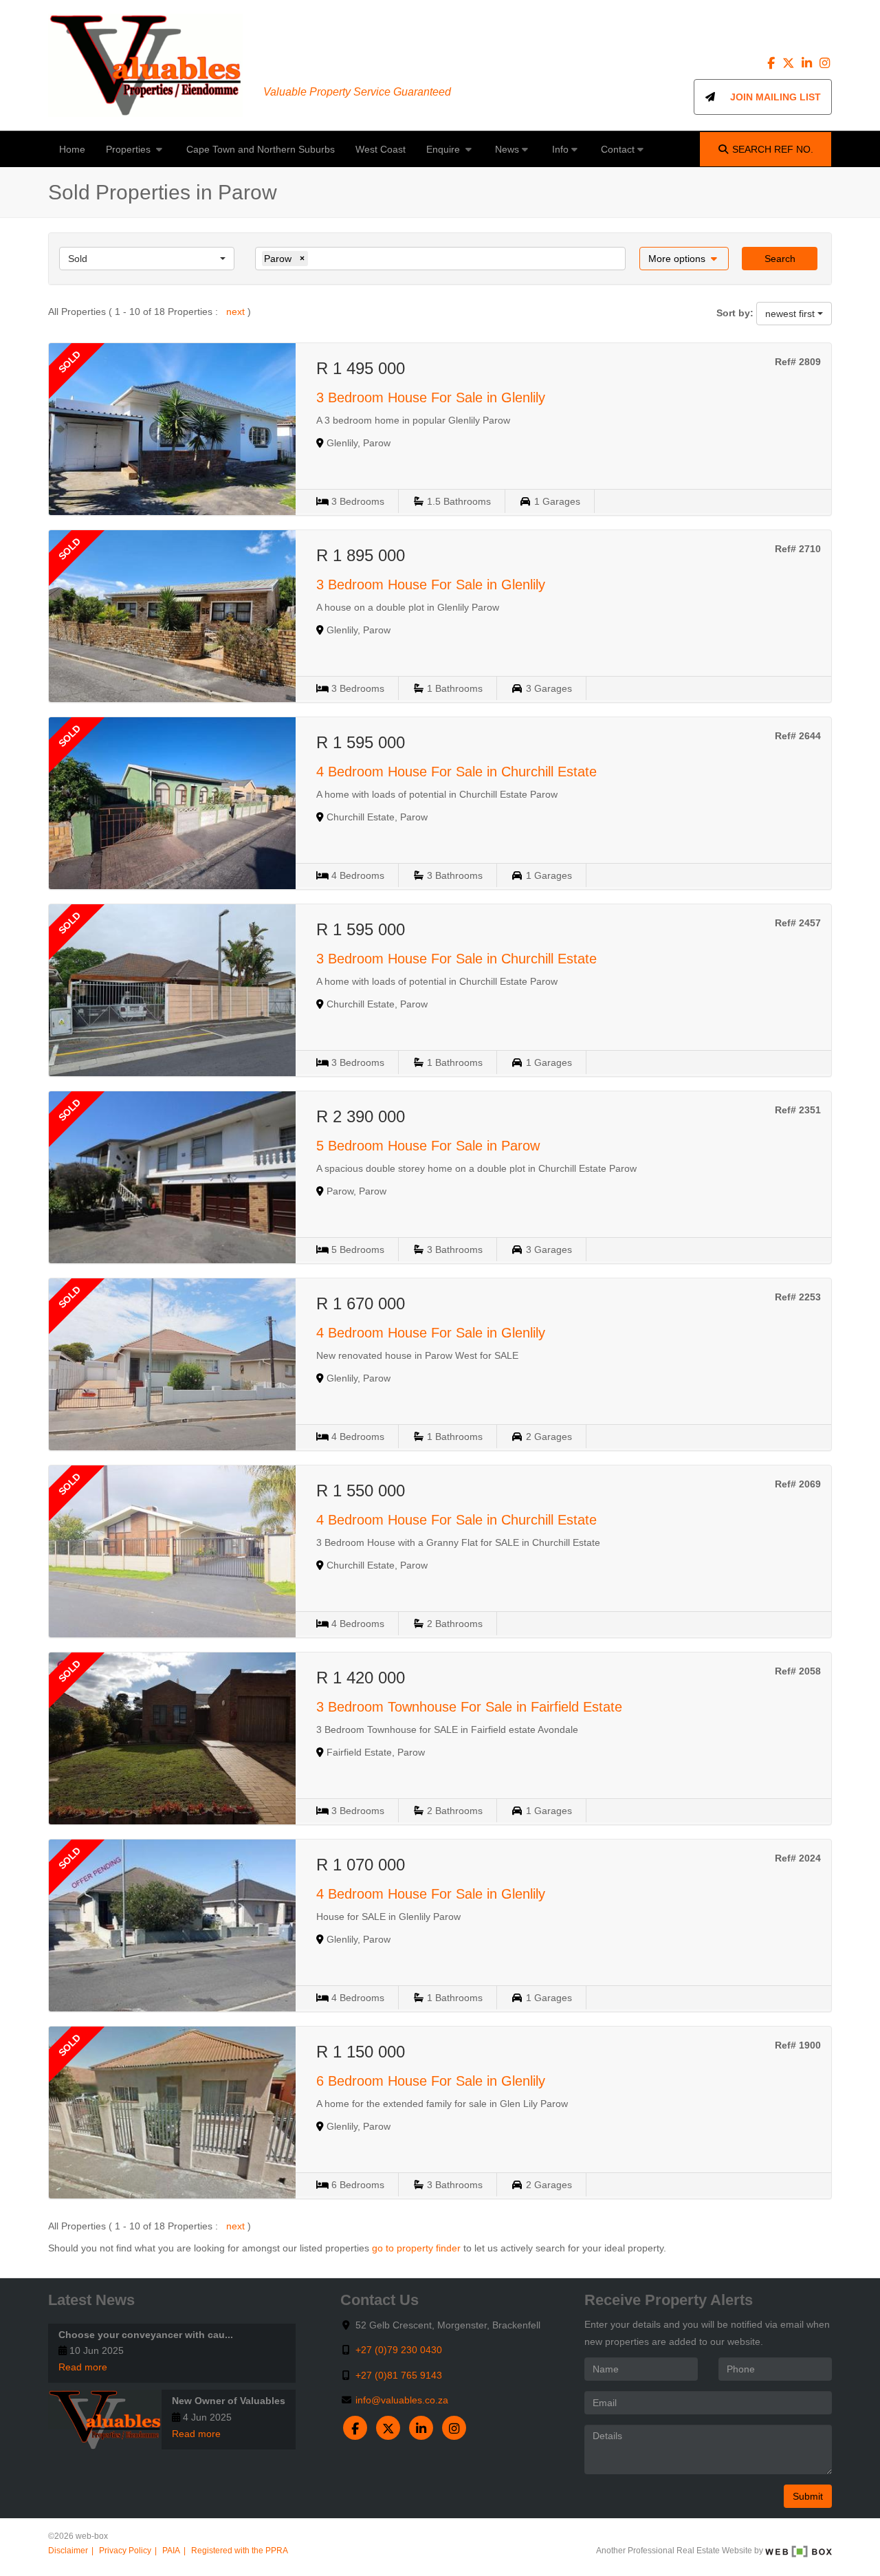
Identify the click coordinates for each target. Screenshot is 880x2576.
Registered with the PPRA (240, 2551)
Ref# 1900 (798, 2045)
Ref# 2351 (798, 1110)
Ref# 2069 (798, 1484)
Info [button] (560, 149)
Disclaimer (68, 2551)
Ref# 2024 (798, 1858)
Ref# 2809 (798, 362)
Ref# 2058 (798, 1671)
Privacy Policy (125, 2551)
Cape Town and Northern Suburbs (261, 149)
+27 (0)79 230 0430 (399, 2350)
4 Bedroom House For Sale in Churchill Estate (456, 772)
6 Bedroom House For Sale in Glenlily (431, 2081)
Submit (808, 2496)
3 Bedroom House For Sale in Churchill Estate (456, 959)
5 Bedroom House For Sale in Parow (428, 1146)
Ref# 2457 (798, 923)
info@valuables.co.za (402, 2400)
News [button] (507, 149)
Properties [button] (130, 149)
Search (780, 259)
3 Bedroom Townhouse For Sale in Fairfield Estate (469, 1707)
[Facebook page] (773, 63)
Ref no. (773, 149)
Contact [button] (618, 149)
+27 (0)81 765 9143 (399, 2375)
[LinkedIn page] (808, 63)
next (237, 312)
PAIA (171, 2551)
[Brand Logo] (145, 65)
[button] (684, 259)
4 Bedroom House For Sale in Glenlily (431, 1333)
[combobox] (147, 259)
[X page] (790, 63)
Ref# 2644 (798, 736)
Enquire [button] (444, 149)
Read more (83, 2367)
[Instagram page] (824, 63)
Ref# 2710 (798, 549)
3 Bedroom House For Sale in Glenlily (431, 397)
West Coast (381, 149)
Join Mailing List (769, 97)
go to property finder (416, 2248)
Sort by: (735, 313)
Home (72, 149)
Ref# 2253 (798, 1297)
